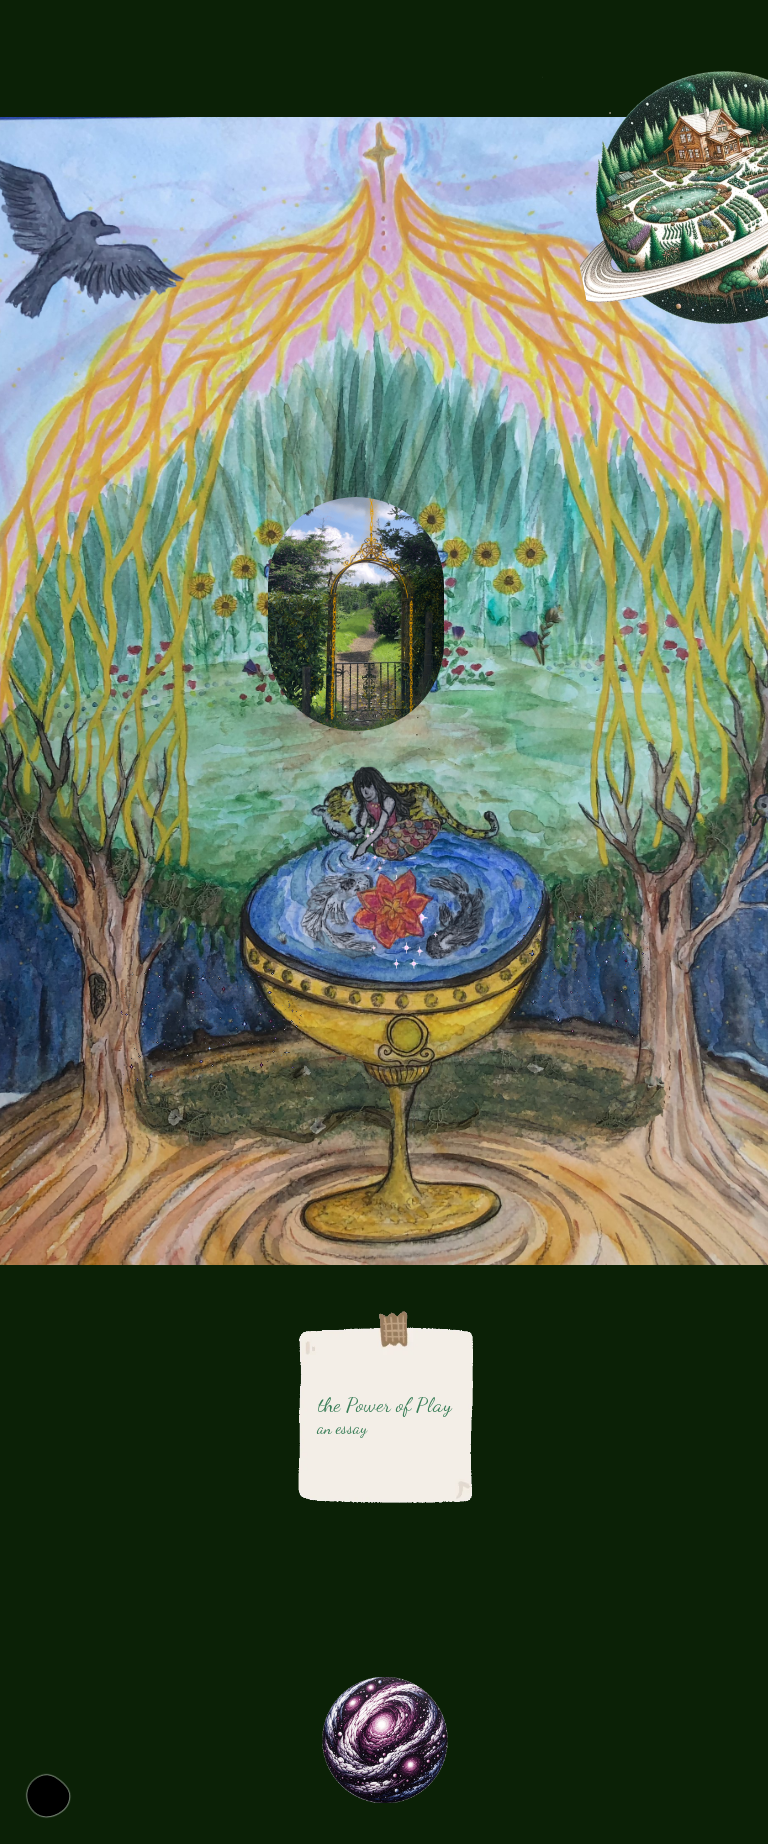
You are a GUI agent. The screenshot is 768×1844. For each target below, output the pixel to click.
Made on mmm (48, 1796)
